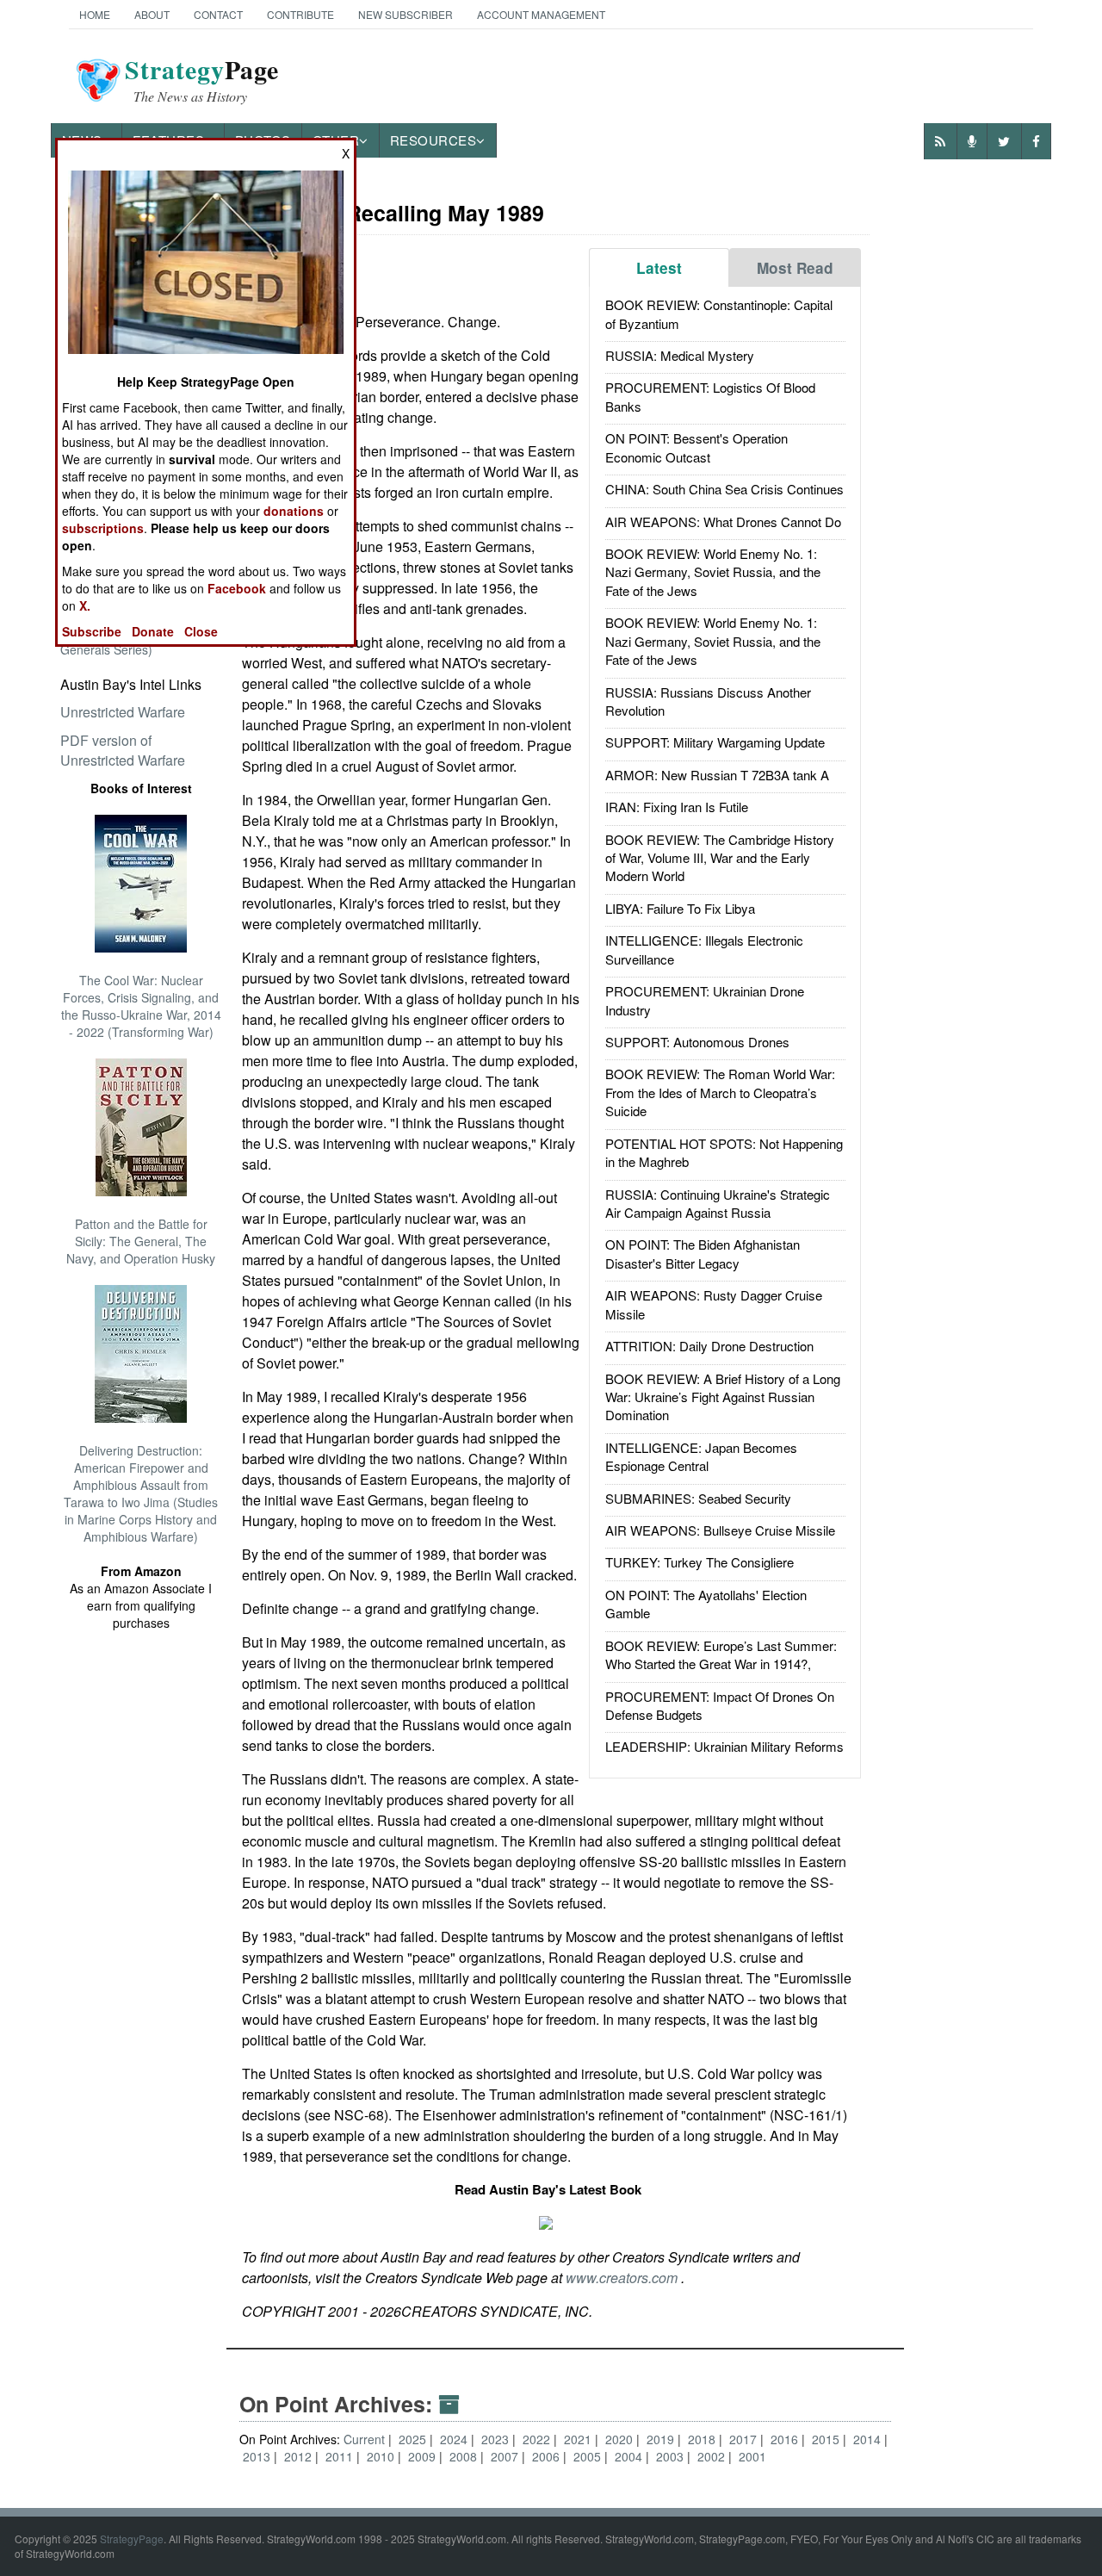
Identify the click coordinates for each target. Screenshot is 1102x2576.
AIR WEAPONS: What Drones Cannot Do (723, 521)
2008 (465, 2456)
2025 (414, 2439)
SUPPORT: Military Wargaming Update (715, 742)
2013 (258, 2456)
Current (364, 2439)
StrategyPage (132, 2539)
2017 (745, 2439)
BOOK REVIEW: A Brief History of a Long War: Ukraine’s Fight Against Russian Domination (723, 1397)
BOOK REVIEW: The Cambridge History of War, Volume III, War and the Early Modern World (720, 858)
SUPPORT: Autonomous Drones (697, 1042)
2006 (548, 2456)
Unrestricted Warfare (123, 712)
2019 (662, 2439)
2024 (455, 2439)
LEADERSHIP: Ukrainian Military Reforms (724, 1746)
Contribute (300, 14)
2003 (672, 2456)
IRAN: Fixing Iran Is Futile (677, 807)
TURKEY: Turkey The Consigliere (700, 1562)
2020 (621, 2439)
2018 (703, 2439)
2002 (713, 2456)
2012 (300, 2456)
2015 (827, 2439)
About (152, 14)
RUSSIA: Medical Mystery (680, 355)
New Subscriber (406, 14)
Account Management (541, 14)
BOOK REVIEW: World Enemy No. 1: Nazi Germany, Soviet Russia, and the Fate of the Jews (713, 572)
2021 (579, 2439)
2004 (630, 2456)
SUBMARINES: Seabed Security (698, 1498)
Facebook (237, 588)
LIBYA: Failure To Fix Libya (680, 908)
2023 (497, 2439)
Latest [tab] (659, 268)
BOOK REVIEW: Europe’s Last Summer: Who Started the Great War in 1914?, (721, 1654)
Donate (153, 631)
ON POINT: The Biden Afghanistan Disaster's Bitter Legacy (703, 1253)
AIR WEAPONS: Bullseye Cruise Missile (720, 1530)
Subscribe (92, 631)
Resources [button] (433, 140)
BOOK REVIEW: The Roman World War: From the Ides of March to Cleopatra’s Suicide (720, 1092)
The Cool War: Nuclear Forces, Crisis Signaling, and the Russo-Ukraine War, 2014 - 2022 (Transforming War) (141, 1006)
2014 (869, 2439)
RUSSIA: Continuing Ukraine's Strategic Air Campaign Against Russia (718, 1203)
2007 (506, 2456)
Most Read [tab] (795, 268)
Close (201, 631)
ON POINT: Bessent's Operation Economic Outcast (696, 447)
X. (85, 605)
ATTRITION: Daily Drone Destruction (709, 1346)
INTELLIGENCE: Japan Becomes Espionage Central (701, 1456)
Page (202, 80)
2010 (382, 2456)
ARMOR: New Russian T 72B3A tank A (717, 775)
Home (95, 14)
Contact (218, 14)
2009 (424, 2456)
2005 (589, 2456)
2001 (752, 2456)
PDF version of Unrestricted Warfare (123, 750)
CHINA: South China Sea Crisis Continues (724, 489)
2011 (341, 2456)
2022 (538, 2439)
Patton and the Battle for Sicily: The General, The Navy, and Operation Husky (141, 1241)
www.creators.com (623, 2278)
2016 (786, 2439)
